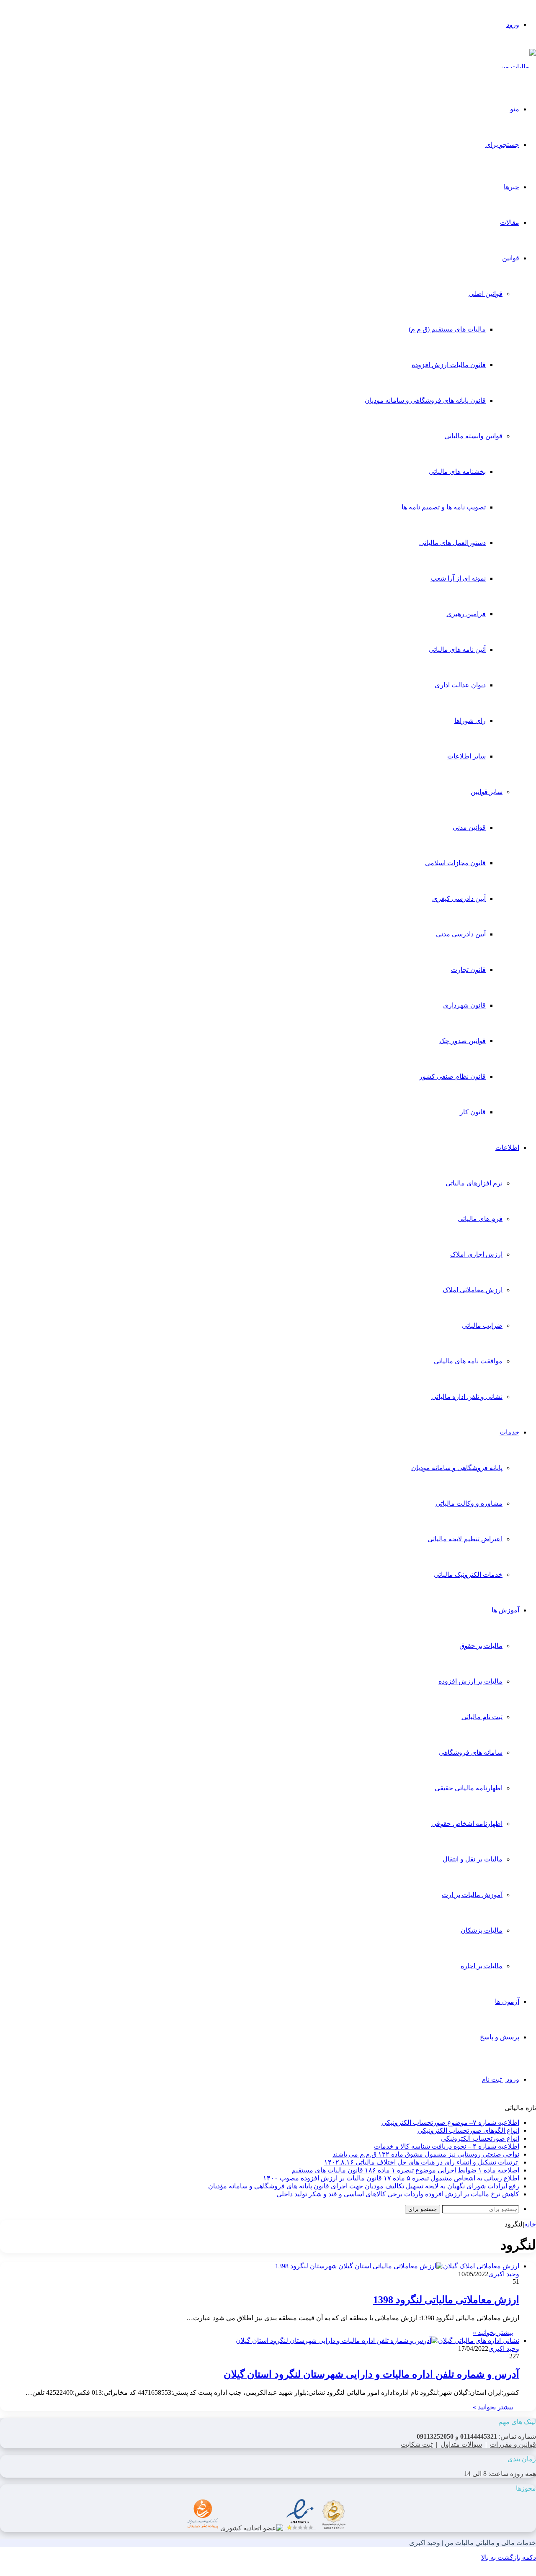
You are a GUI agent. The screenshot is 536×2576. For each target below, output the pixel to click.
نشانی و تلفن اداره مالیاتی (467, 1397)
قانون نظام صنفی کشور (452, 1076)
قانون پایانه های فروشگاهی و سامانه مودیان (425, 400)
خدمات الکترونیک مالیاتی (468, 1575)
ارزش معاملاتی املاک (473, 1290)
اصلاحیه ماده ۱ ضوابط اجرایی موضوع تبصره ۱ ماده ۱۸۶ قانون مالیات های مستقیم (405, 2170)
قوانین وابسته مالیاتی (473, 436)
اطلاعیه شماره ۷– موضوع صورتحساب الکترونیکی (450, 2122)
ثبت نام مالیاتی (482, 1717)
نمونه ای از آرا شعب (458, 578)
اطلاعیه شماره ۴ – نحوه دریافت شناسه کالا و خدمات (447, 2146)
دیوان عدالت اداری (460, 685)
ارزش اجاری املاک (476, 1254)
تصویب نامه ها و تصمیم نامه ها (444, 507)
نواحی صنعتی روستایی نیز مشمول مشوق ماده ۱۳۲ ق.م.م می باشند (426, 2154)
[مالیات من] (518, 67)
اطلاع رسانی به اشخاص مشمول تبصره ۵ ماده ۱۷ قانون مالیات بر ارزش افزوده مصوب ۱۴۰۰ (391, 2178)
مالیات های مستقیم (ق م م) (447, 329)
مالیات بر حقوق (481, 1646)
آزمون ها (507, 2001)
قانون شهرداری (464, 1005)
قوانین (511, 258)
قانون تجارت (468, 970)
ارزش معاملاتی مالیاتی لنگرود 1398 (446, 2300)
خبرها (512, 187)
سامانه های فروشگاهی (471, 1752)
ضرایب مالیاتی (482, 1325)
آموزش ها (505, 1610)
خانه (530, 2224)
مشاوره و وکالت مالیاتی (469, 1503)
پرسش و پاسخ (500, 2037)
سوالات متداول (461, 2444)
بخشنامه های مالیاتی (457, 472)
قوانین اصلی (486, 294)
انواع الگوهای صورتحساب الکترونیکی (468, 2130)
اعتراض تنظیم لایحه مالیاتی (465, 1539)
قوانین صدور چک (463, 1041)
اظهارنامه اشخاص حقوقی (467, 1824)
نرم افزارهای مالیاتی (474, 1183)
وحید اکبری (504, 2274)
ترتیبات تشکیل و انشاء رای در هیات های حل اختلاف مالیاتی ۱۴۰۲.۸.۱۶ (422, 2162)
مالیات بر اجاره (482, 1966)
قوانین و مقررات (513, 2444)
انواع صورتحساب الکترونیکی (480, 2138)
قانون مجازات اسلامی (455, 863)
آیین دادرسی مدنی (461, 934)
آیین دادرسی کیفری (459, 899)
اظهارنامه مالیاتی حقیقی (469, 1788)
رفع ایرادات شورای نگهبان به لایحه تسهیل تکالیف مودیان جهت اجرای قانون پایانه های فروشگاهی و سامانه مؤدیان (364, 2186)
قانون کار (473, 1112)
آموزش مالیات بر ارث (472, 1895)
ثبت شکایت (417, 2444)
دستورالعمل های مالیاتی (452, 543)
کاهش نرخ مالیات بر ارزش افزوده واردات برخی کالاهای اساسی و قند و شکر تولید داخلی (398, 2194)
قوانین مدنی (469, 827)
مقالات (510, 222)
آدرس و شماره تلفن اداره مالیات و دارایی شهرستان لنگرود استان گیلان (371, 2374)
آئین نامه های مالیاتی (457, 649)
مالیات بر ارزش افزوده (470, 1681)
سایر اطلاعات (466, 756)
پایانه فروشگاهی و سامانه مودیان (457, 1468)
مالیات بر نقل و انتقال (473, 1859)
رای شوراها (470, 721)
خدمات (509, 1432)
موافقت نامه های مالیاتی (468, 1361)
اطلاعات (507, 1148)
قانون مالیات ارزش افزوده (449, 365)
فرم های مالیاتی (480, 1219)
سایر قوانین (487, 792)
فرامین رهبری (466, 614)
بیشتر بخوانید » (493, 2333)
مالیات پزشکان (482, 1930)
